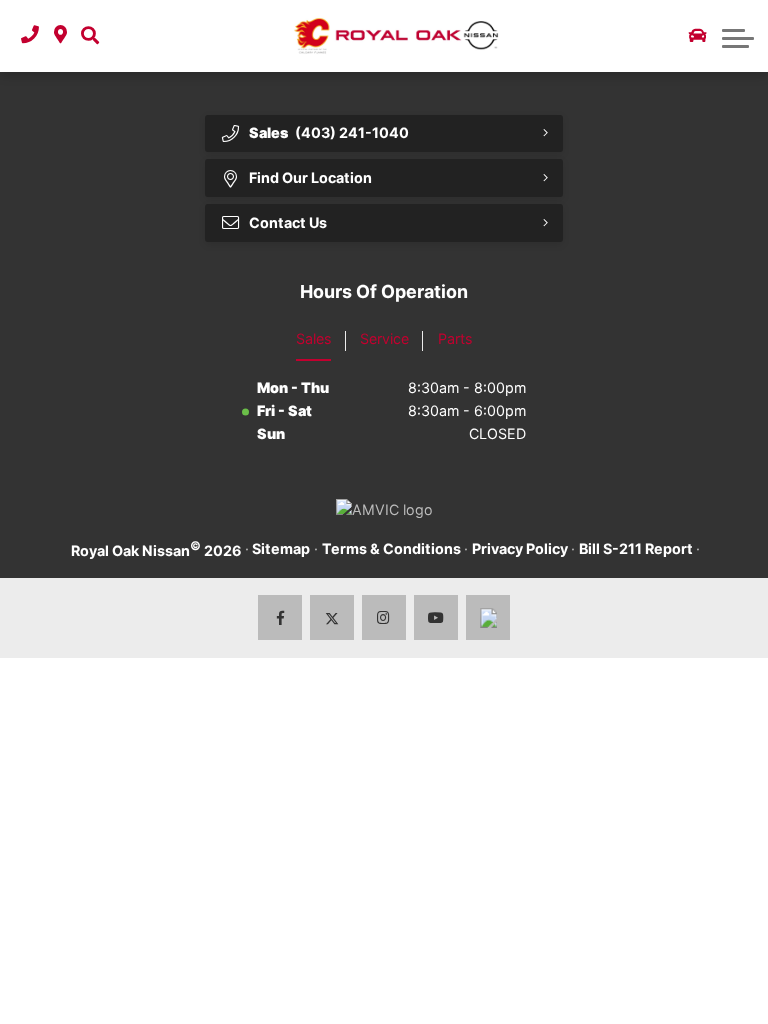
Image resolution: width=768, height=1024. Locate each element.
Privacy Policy (520, 548)
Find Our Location (310, 177)
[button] (90, 35)
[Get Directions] (60, 35)
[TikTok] (488, 617)
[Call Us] (30, 35)
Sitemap (281, 548)
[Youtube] (436, 617)
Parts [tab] (455, 338)
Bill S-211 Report (636, 548)
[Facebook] (280, 617)
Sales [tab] (313, 338)
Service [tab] (384, 338)
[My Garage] (698, 36)
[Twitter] (332, 617)
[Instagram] (384, 617)
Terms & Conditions (391, 548)
